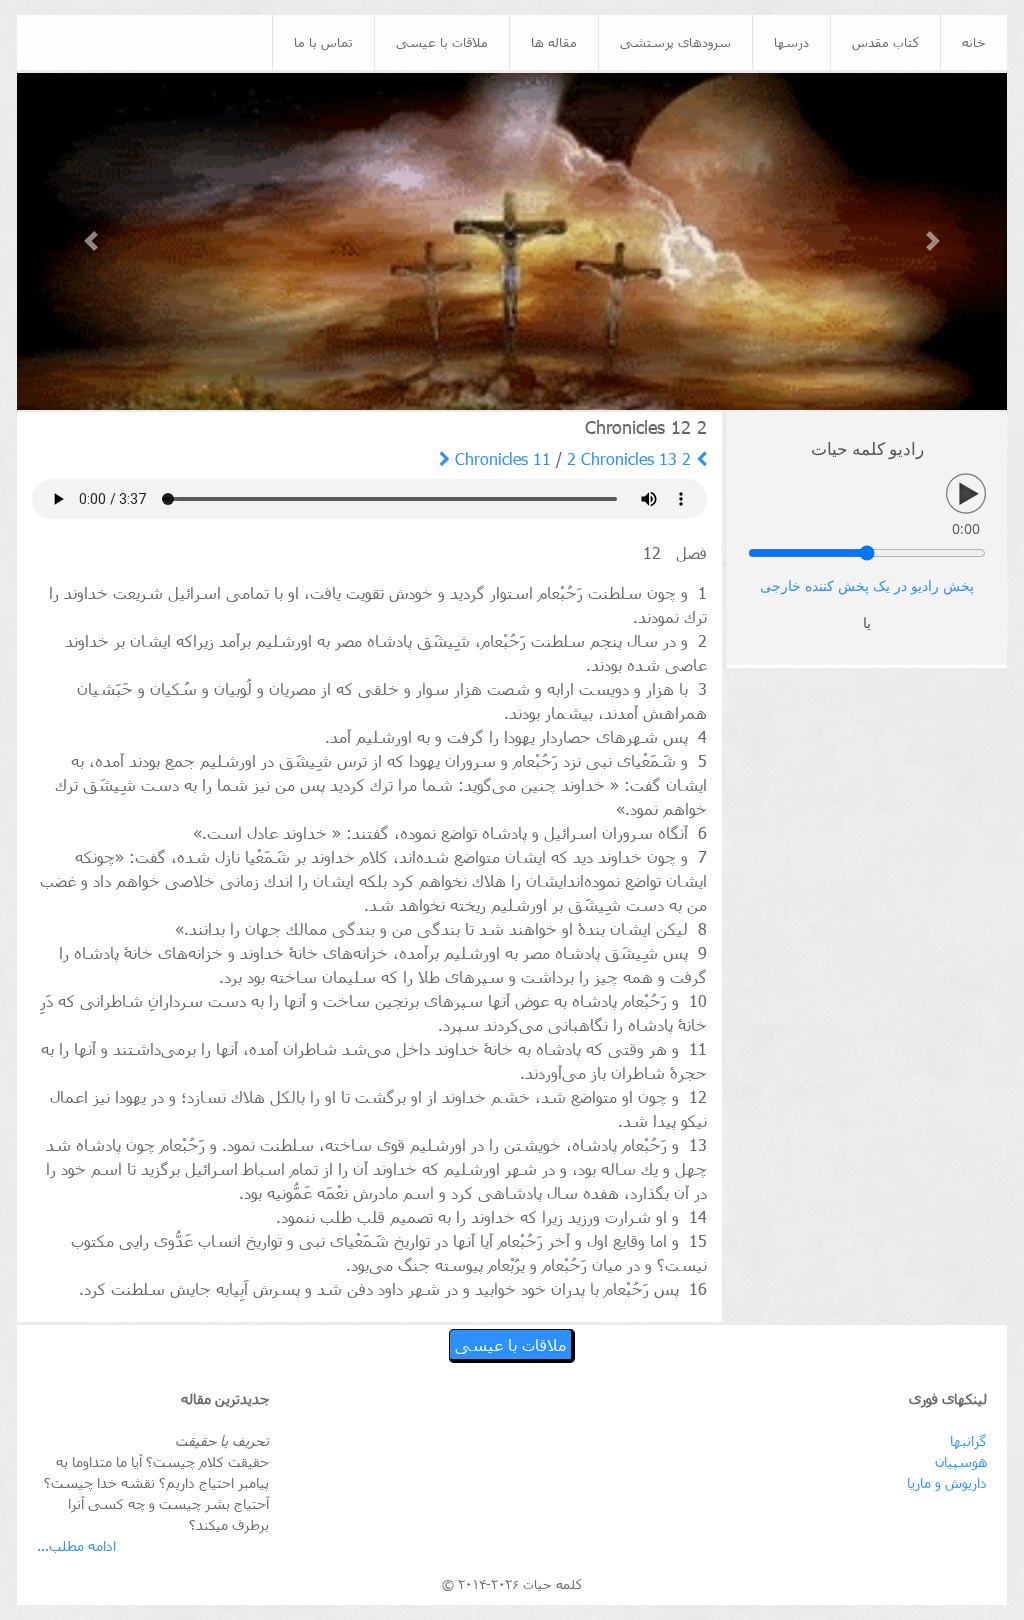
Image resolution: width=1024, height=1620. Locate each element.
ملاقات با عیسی (442, 42)
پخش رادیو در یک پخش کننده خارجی (867, 586)
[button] (91, 241)
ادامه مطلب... (76, 1545)
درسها (791, 42)
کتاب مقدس (885, 42)
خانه (974, 42)
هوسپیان (961, 1461)
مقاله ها (554, 42)
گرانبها (968, 1440)
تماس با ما (323, 42)
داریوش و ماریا (947, 1482)
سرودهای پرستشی (675, 42)
